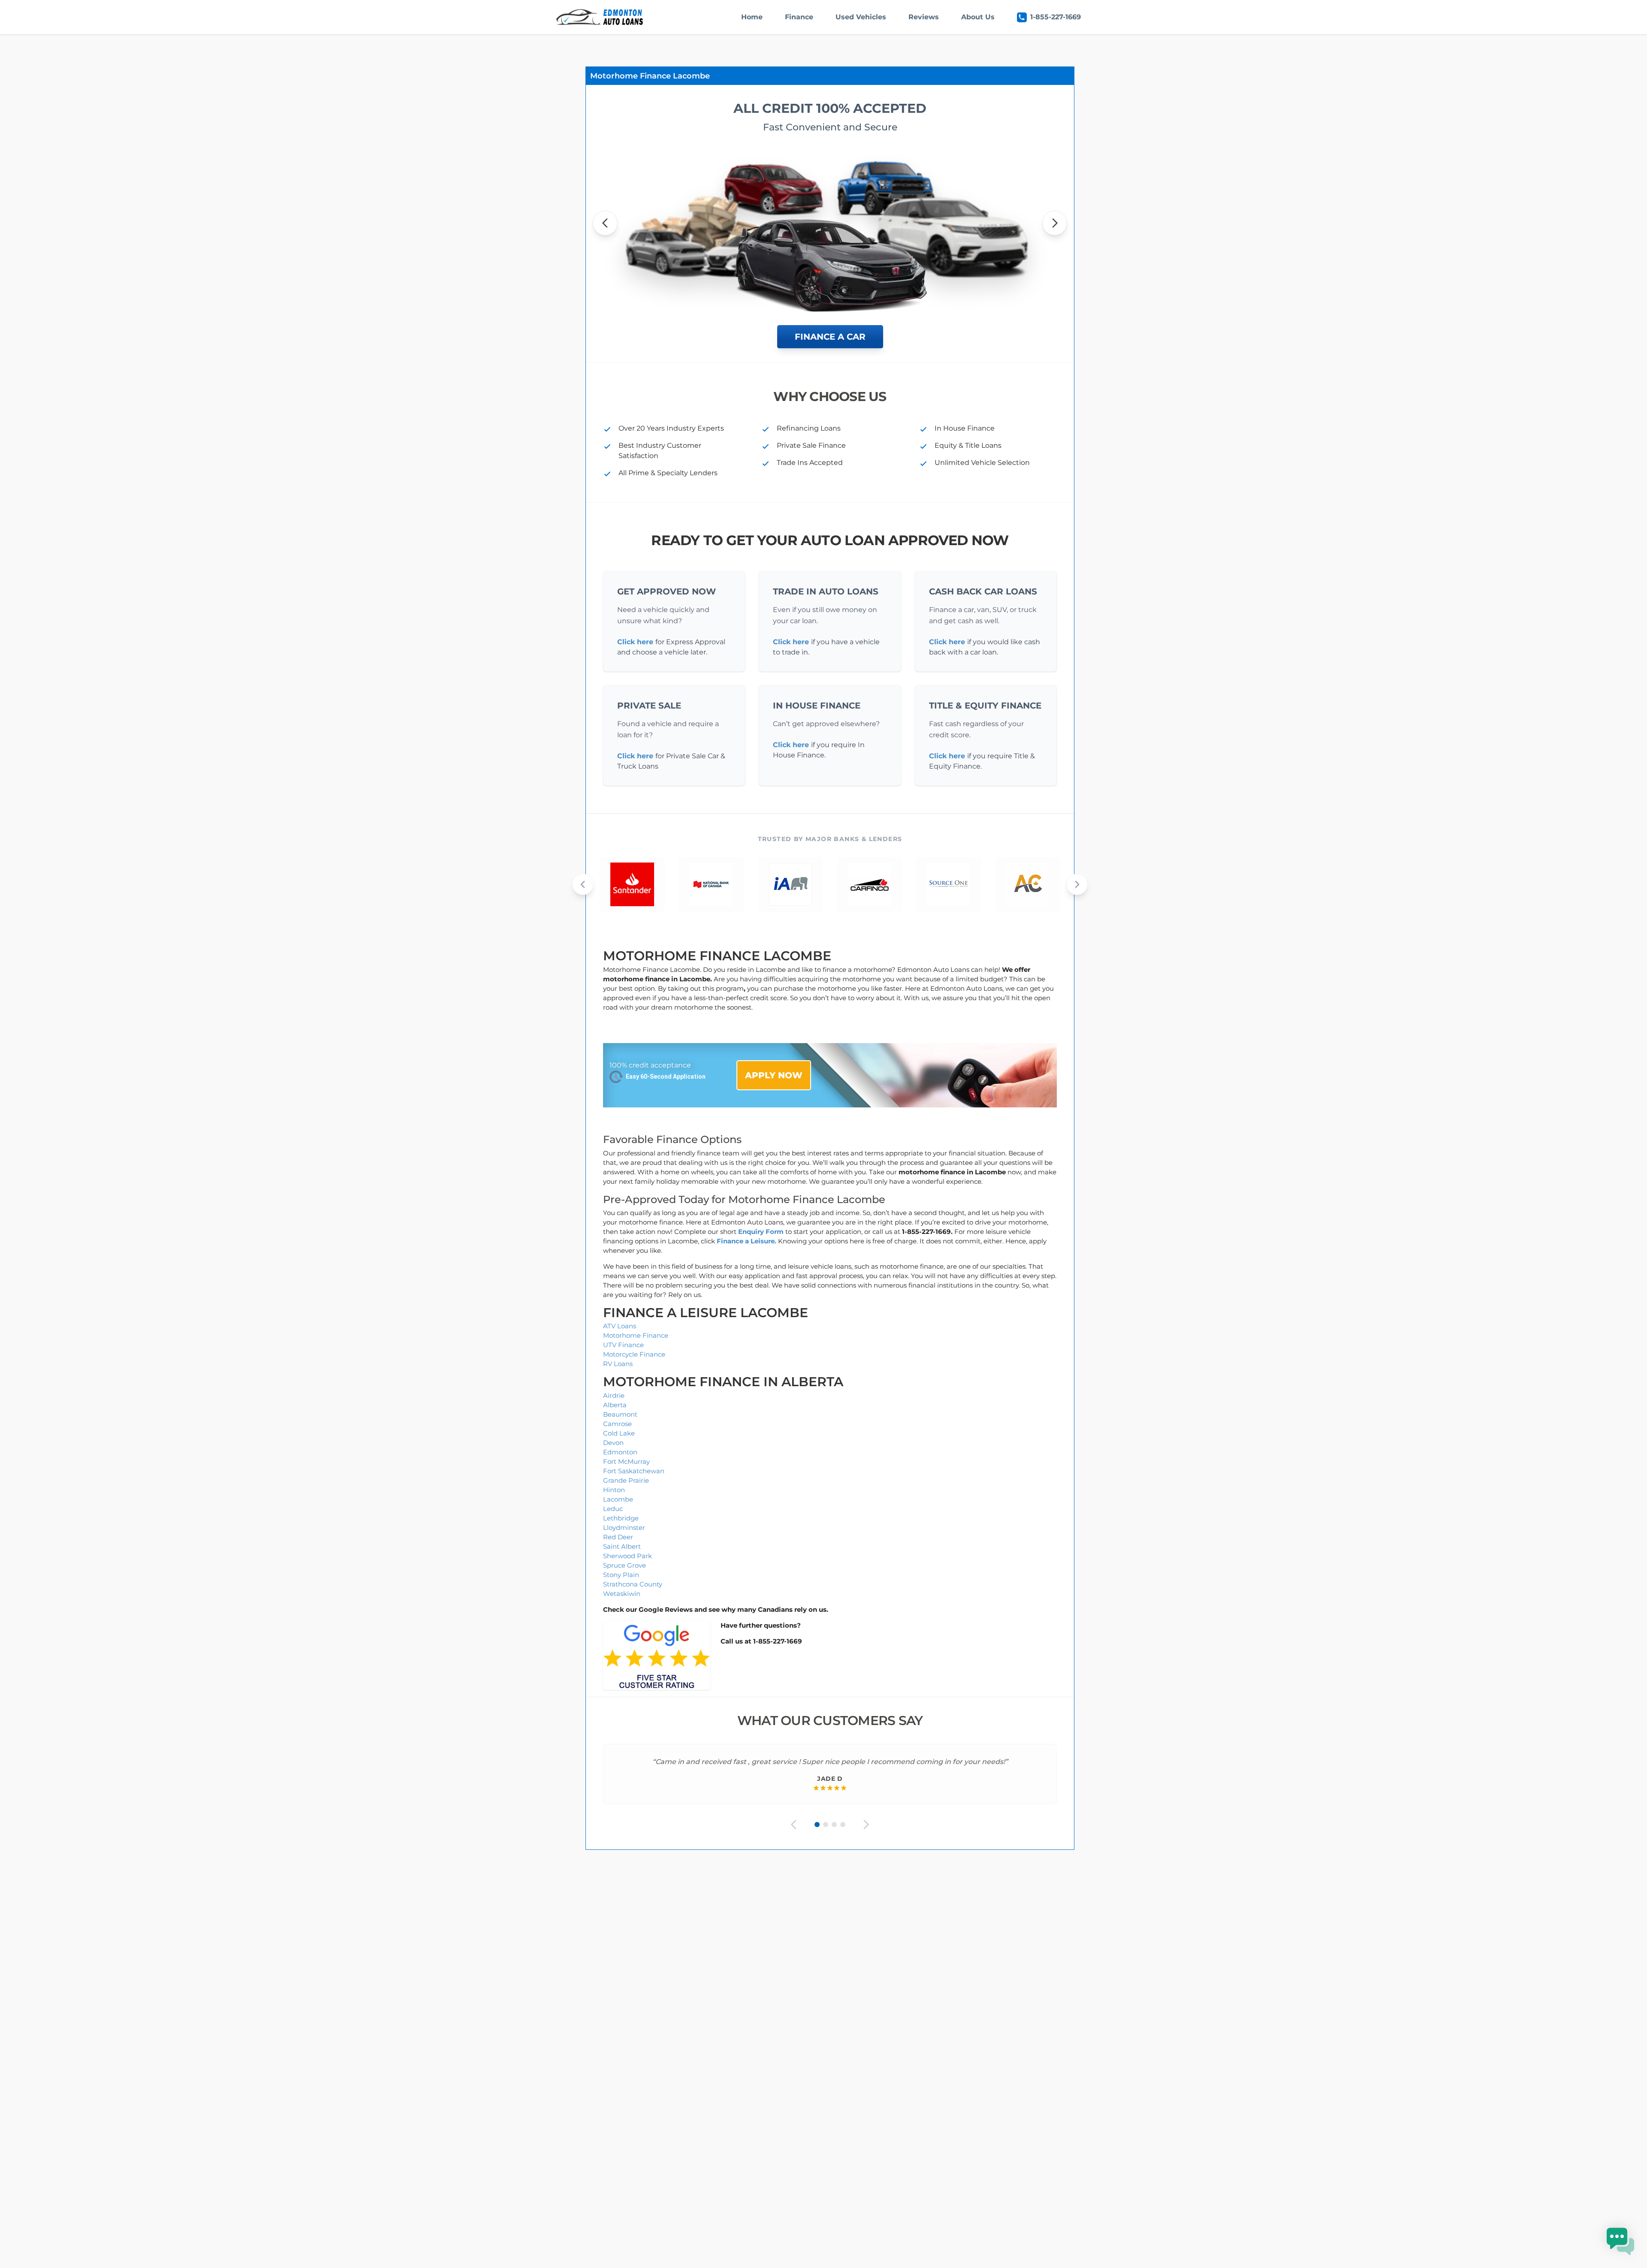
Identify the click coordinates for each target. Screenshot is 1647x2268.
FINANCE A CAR (830, 337)
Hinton (614, 1490)
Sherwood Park (627, 1556)
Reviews (924, 17)
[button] (1620, 2241)
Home (752, 17)
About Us (978, 17)
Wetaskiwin (622, 1594)
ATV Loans (620, 1326)
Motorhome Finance (636, 1335)
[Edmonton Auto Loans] (600, 17)
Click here (635, 642)
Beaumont (620, 1414)
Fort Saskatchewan (634, 1471)
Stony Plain (621, 1575)
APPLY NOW (774, 1075)
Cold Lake (619, 1433)
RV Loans (618, 1364)
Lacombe (618, 1499)
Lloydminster (624, 1528)
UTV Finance (623, 1345)
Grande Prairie (626, 1480)
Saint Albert (622, 1546)
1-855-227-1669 (1056, 17)
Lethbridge (621, 1518)
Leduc (613, 1509)
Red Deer (618, 1537)
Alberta (615, 1405)
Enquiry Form (761, 1232)
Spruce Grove (624, 1565)
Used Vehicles (861, 17)
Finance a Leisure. (747, 1241)
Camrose (617, 1424)
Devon (613, 1443)
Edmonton (620, 1452)
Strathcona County (633, 1584)
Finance (799, 17)
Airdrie (614, 1395)
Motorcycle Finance (634, 1354)
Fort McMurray (626, 1461)
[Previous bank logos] (583, 884)
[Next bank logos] (1077, 884)
